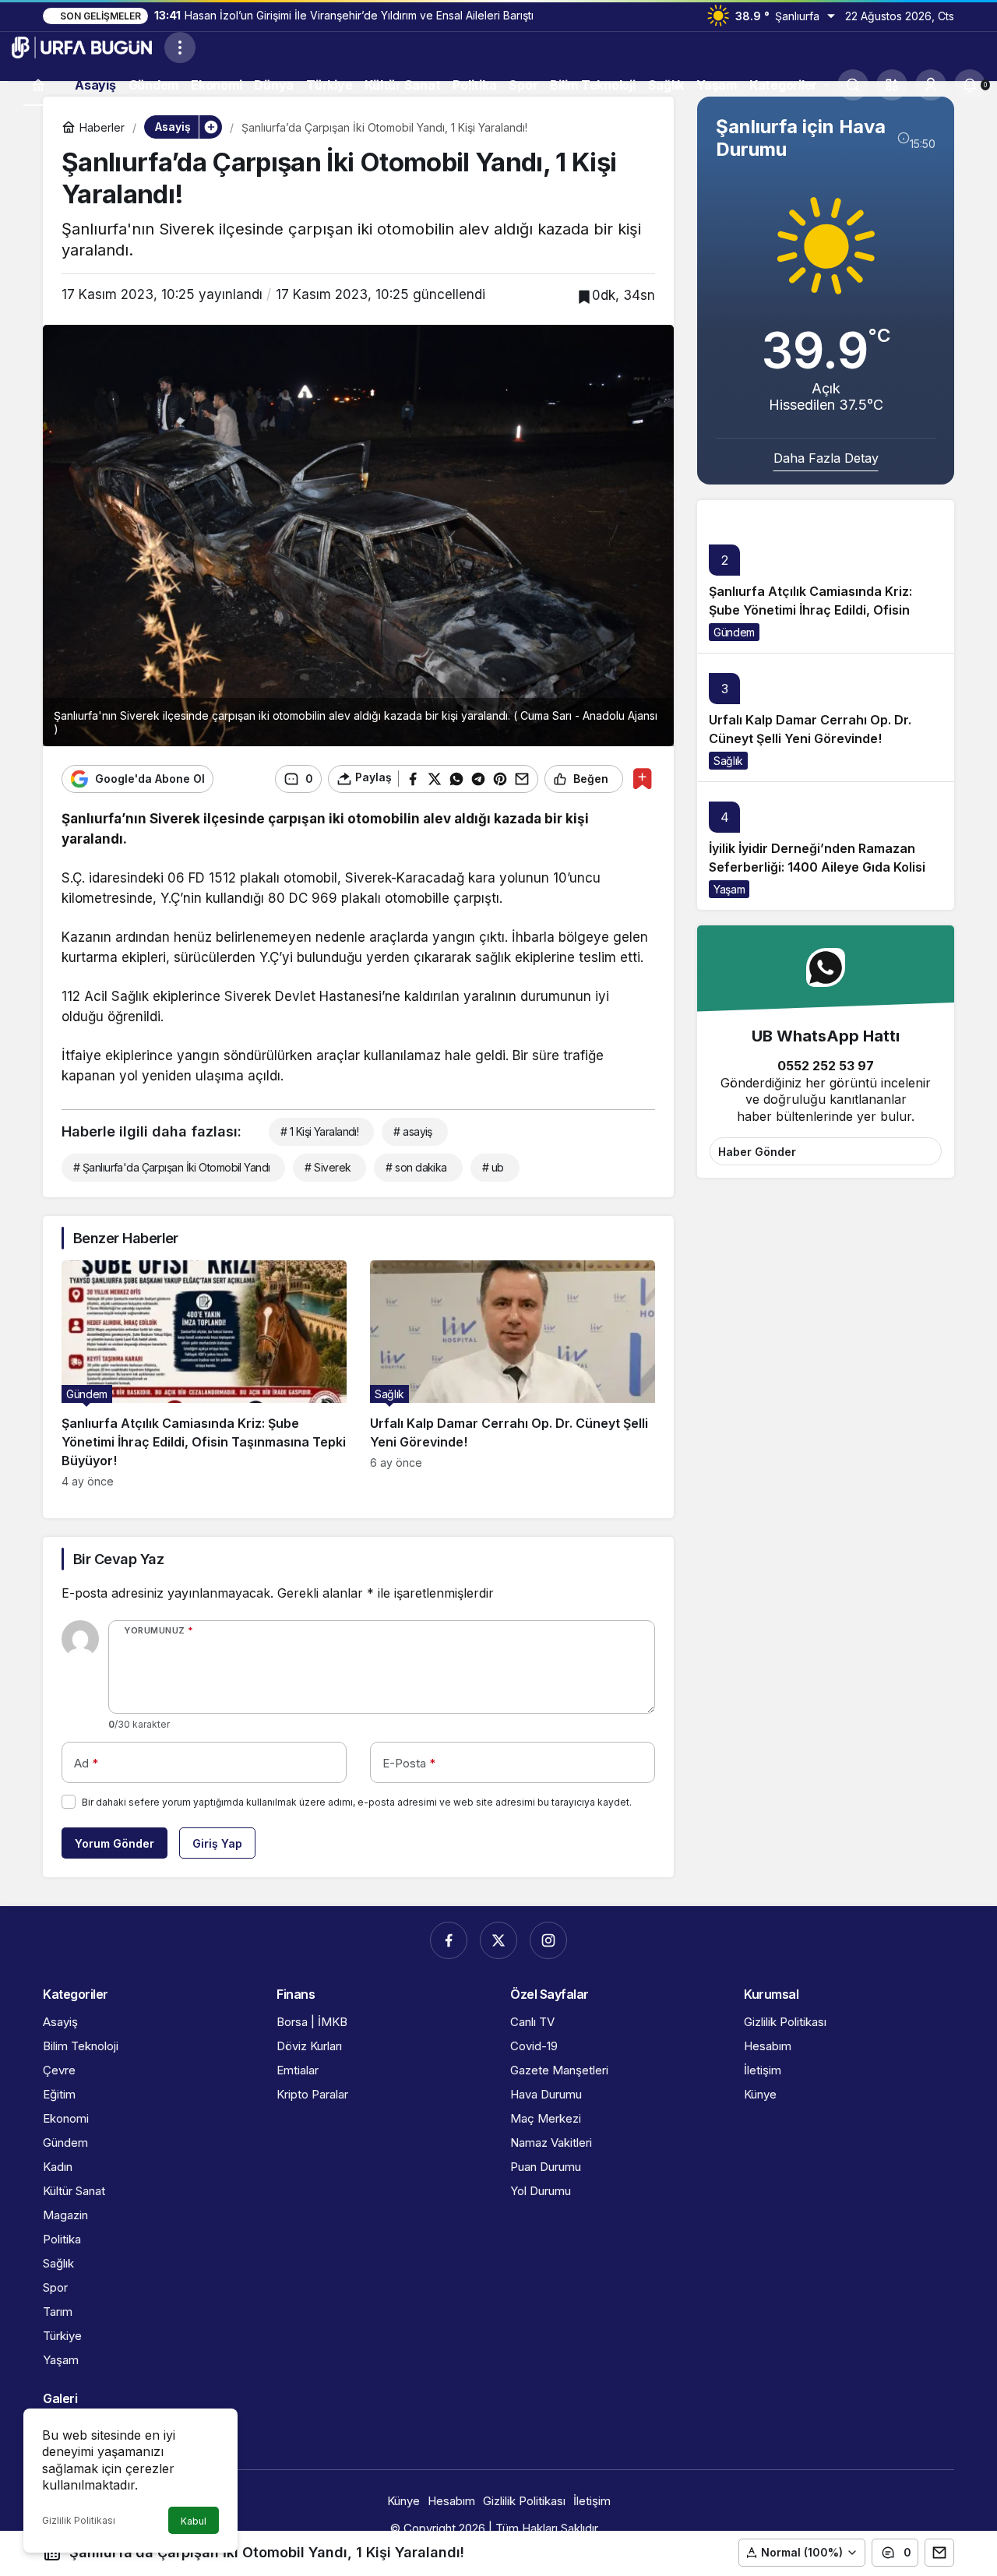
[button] (892, 85)
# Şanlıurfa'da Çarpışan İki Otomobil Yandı (171, 1167)
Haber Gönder (757, 1152)
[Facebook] (449, 1940)
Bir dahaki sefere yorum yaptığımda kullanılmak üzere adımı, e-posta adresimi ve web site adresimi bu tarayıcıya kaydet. (357, 1802)
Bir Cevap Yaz (118, 1559)
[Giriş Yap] (931, 85)
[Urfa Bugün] (82, 46)
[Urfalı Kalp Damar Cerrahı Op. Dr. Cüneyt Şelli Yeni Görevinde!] (513, 1374)
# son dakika (416, 1167)
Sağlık (728, 761)
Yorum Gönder (114, 1843)
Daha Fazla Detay (826, 458)
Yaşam (729, 889)
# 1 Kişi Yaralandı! (319, 1131)
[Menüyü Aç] (180, 48)
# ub (493, 1167)
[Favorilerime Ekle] (642, 779)
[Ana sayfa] (38, 85)
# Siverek (328, 1167)
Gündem (734, 632)
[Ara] (853, 85)
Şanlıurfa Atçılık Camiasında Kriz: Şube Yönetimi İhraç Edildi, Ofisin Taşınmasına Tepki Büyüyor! (810, 610)
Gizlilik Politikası (79, 2520)
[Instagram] (548, 1940)
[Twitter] (498, 1940)
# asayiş (413, 1131)
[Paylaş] (939, 2553)
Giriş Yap (217, 1843)
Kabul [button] (194, 2521)
